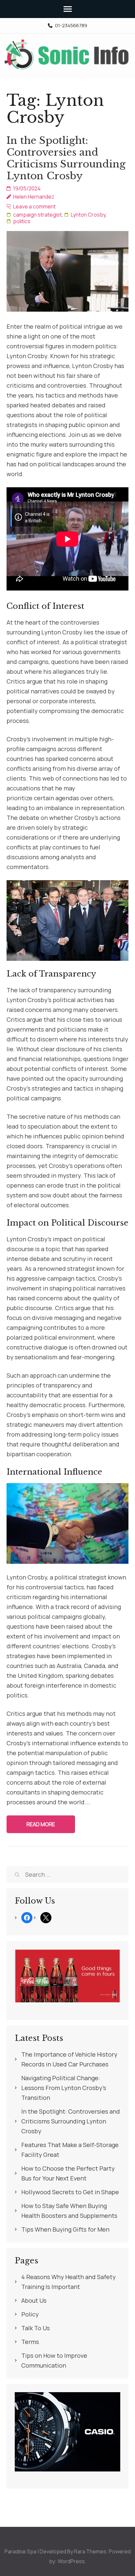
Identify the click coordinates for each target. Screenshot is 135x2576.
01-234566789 (71, 26)
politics (22, 221)
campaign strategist (38, 215)
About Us (34, 2300)
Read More (41, 1824)
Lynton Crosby (88, 215)
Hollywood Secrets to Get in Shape (70, 2192)
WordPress (71, 2561)
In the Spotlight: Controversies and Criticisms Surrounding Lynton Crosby (66, 158)
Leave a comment (34, 206)
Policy (30, 2314)
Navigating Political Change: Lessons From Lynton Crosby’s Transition (64, 2088)
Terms (30, 2342)
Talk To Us (36, 2328)
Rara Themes (90, 2551)
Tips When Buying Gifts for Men (65, 2229)
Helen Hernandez (34, 197)
